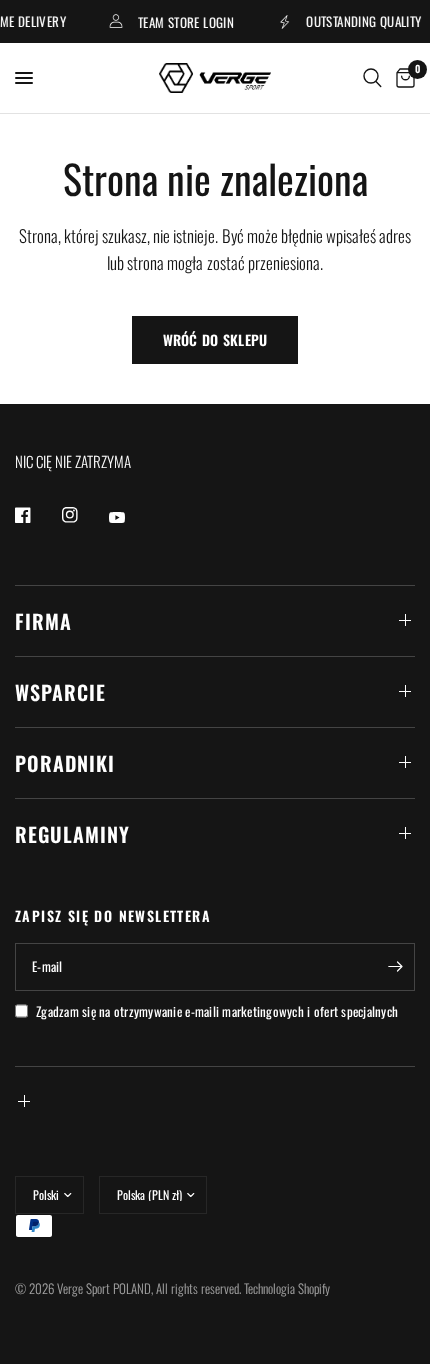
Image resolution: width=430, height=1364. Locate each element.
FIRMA (43, 621)
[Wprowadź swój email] (395, 967)
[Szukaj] (372, 78)
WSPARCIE (60, 692)
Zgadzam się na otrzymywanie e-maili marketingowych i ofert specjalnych (217, 1011)
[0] (402, 78)
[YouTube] (131, 518)
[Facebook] (37, 515)
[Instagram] (84, 515)
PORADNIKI (65, 763)
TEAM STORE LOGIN (183, 21)
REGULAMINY (72, 834)
